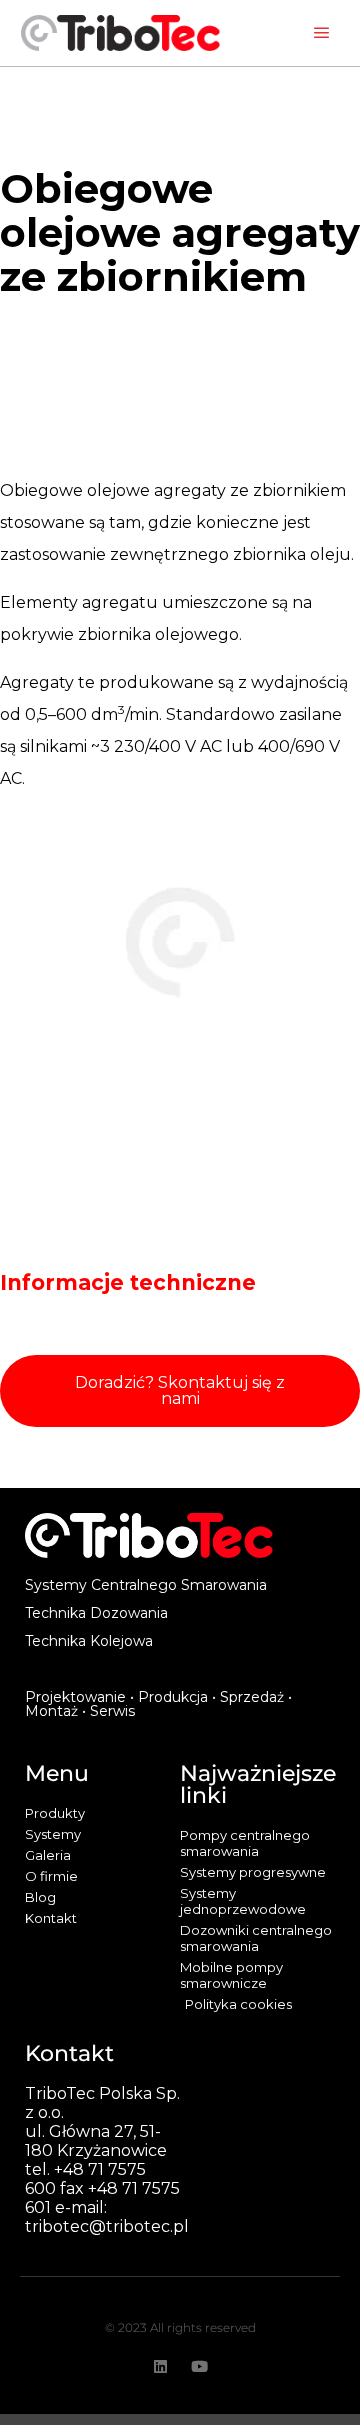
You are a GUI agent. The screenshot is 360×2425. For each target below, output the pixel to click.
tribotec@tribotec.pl (107, 2226)
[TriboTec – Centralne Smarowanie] (120, 33)
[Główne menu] (322, 33)
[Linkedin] (160, 2366)
